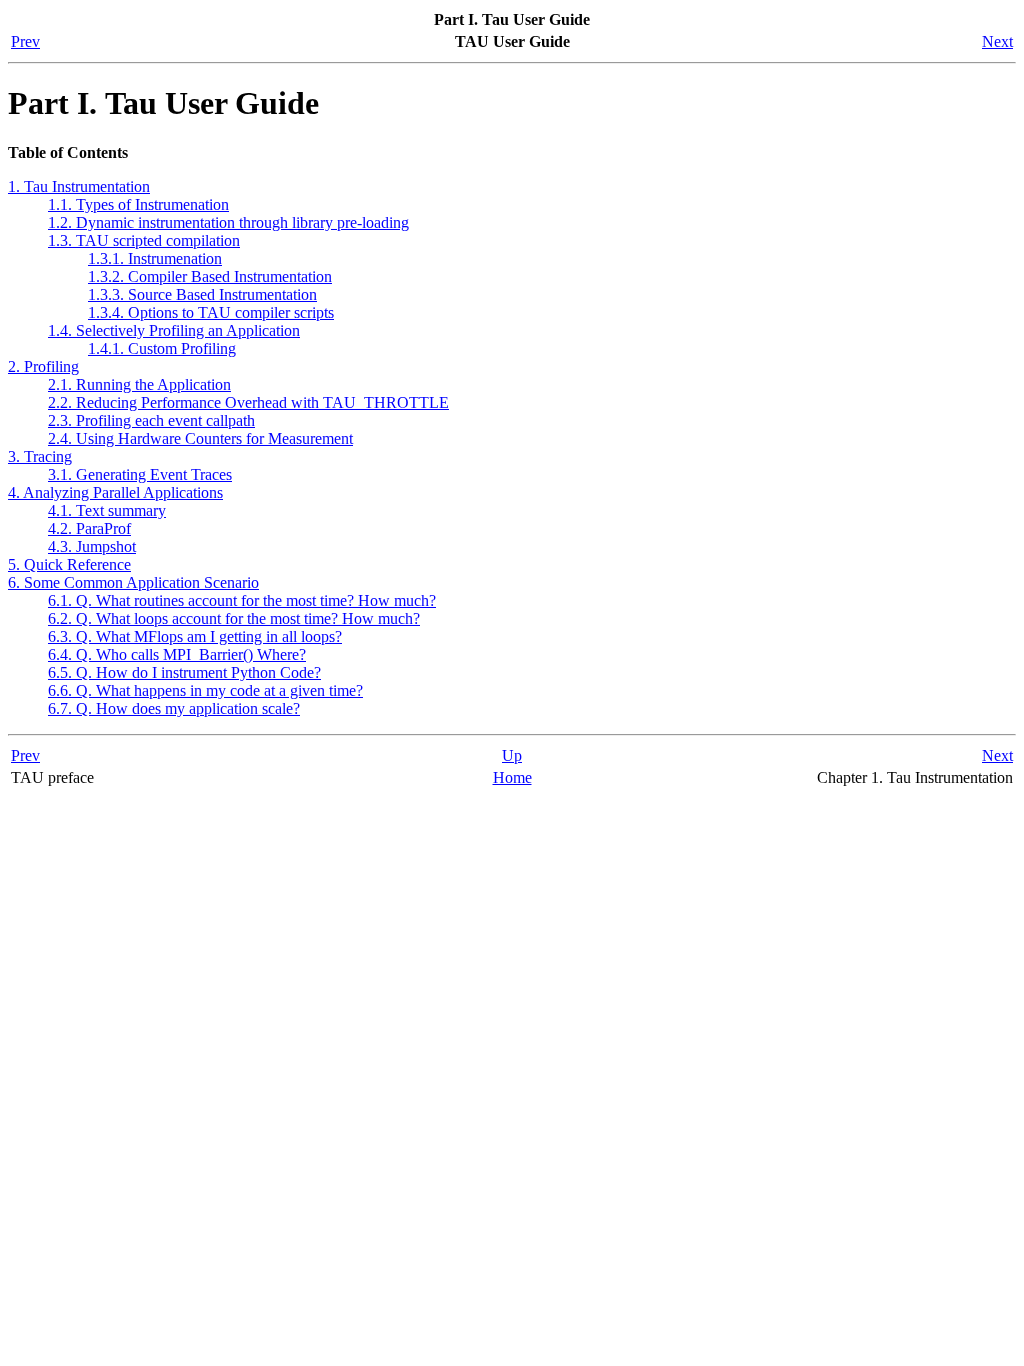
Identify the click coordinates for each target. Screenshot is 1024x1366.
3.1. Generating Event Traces (140, 474)
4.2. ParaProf (89, 528)
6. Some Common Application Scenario (133, 582)
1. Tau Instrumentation (79, 186)
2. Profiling (43, 366)
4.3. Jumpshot (92, 546)
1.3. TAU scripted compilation (144, 240)
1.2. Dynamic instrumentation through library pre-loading (228, 222)
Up (512, 755)
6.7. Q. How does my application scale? (174, 708)
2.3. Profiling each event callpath (151, 420)
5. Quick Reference (69, 564)
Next (997, 41)
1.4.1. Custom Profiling (162, 348)
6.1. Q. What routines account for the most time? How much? (242, 600)
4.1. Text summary (107, 510)
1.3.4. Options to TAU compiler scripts (211, 312)
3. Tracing (40, 456)
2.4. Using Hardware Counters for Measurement (200, 438)
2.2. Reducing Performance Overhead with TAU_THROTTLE (248, 402)
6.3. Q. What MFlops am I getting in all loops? (195, 636)
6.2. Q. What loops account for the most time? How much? (234, 618)
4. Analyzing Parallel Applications (115, 492)
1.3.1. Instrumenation (155, 258)
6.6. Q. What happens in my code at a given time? (205, 690)
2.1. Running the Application (139, 384)
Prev (25, 41)
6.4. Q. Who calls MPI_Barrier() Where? (177, 654)
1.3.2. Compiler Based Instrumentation (210, 276)
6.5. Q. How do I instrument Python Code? (184, 672)
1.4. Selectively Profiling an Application (174, 330)
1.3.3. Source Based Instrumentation (202, 294)
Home (512, 777)
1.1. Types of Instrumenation (138, 204)
